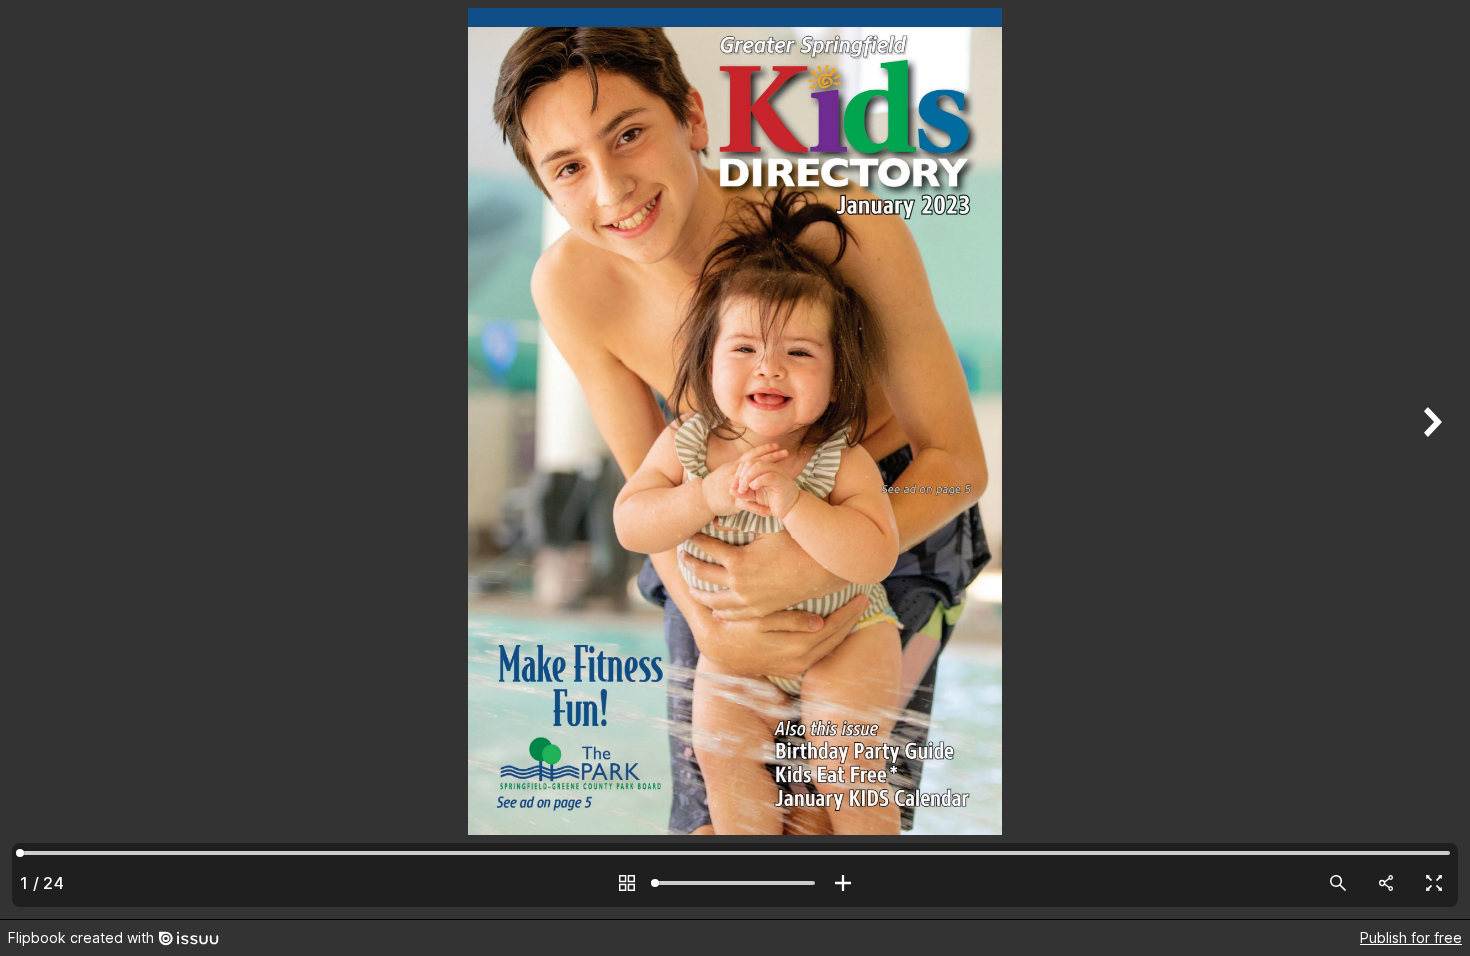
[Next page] (1430, 459)
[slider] (735, 883)
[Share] (1386, 883)
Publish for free (1411, 937)
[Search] (1338, 883)
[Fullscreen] (1434, 883)
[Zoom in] (843, 883)
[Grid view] (627, 883)
